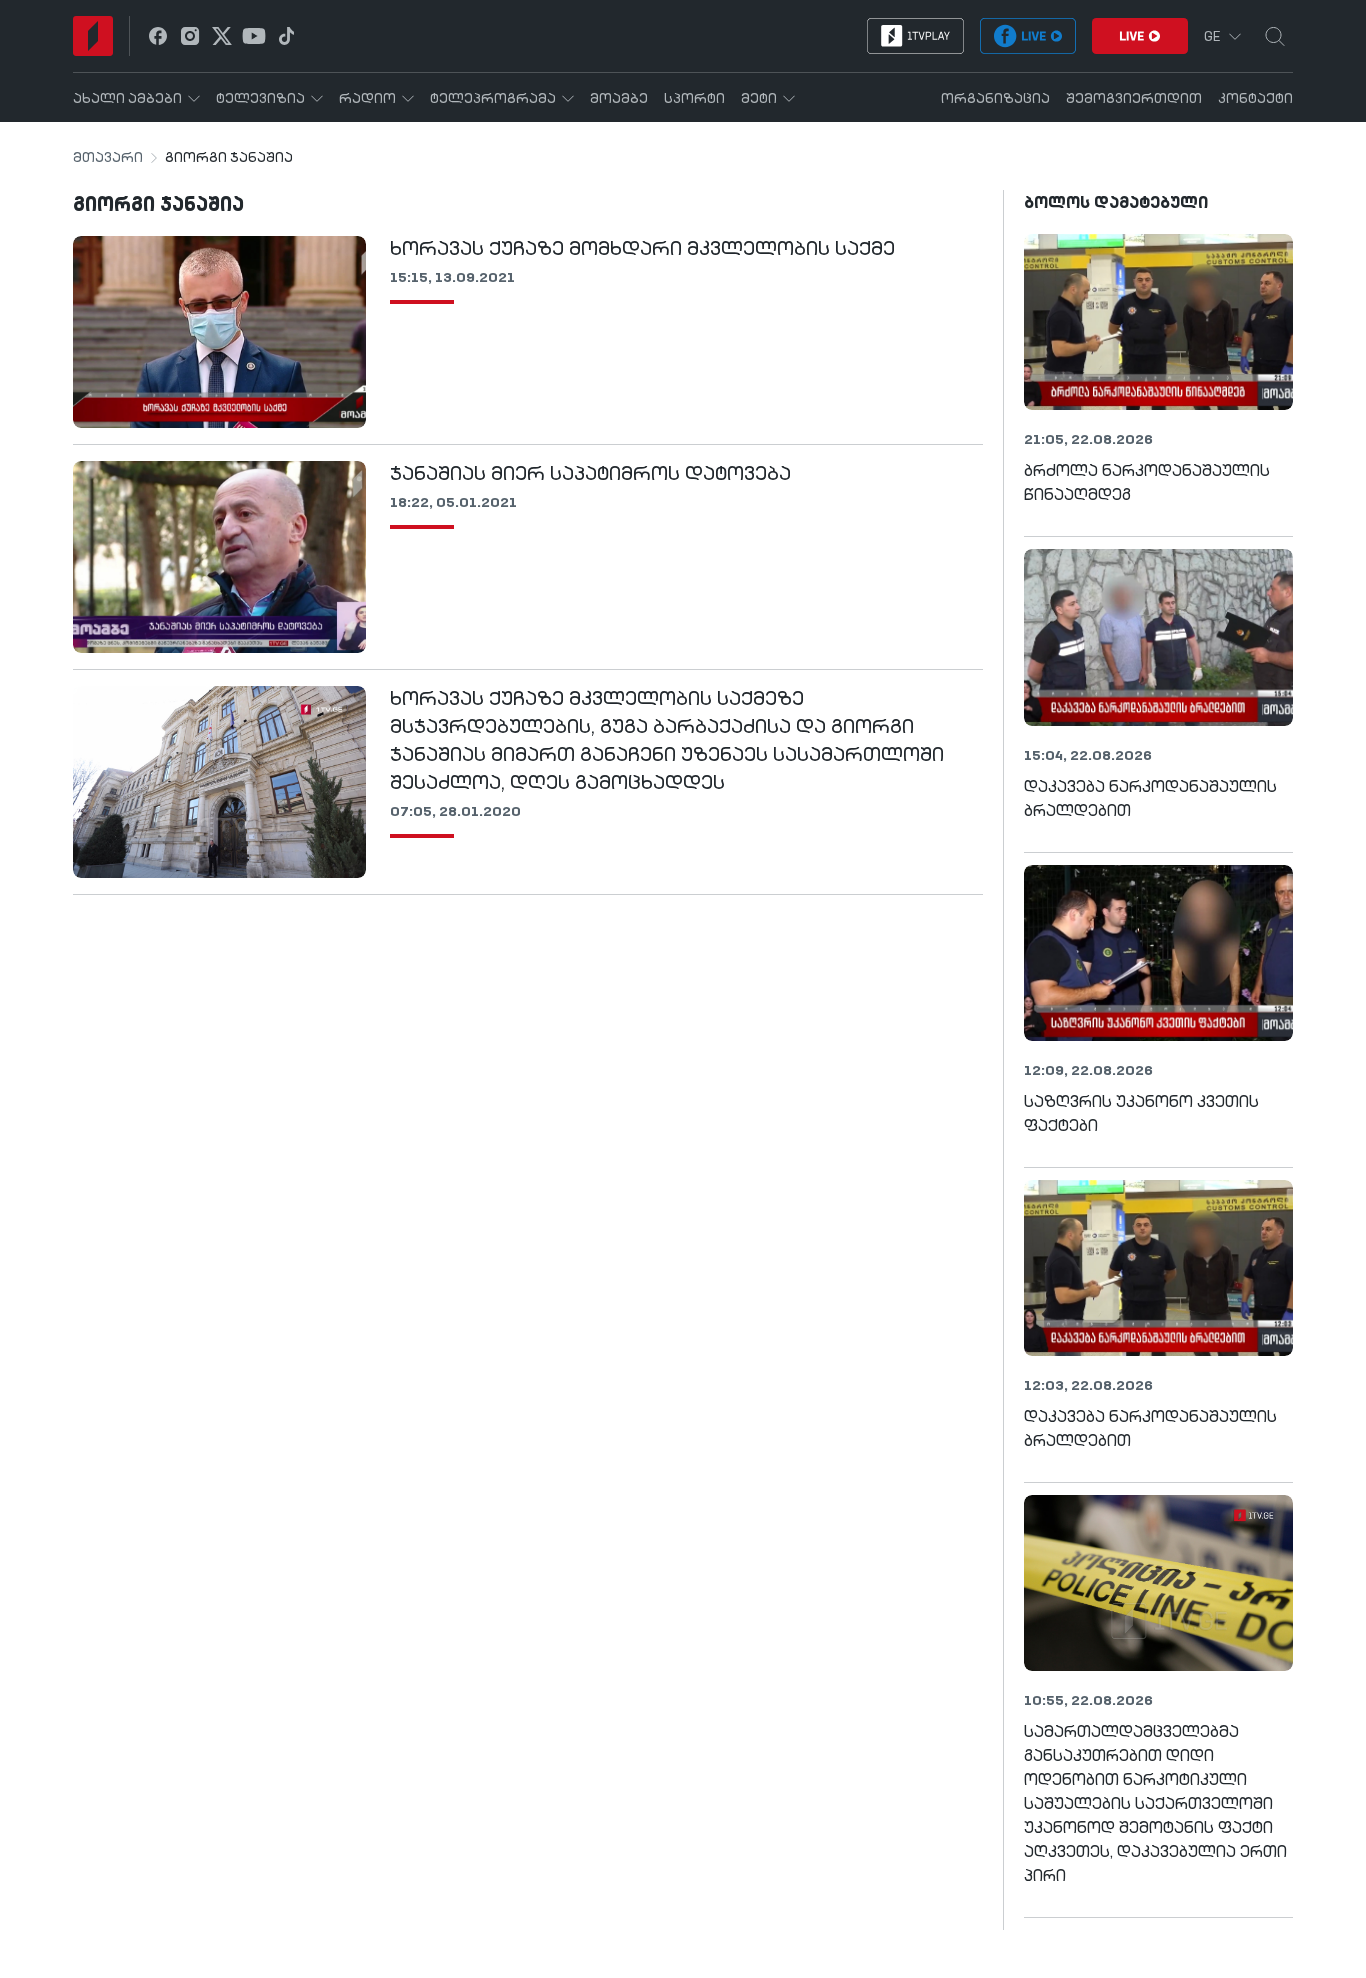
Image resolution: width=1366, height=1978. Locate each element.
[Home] (93, 36)
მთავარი (108, 158)
